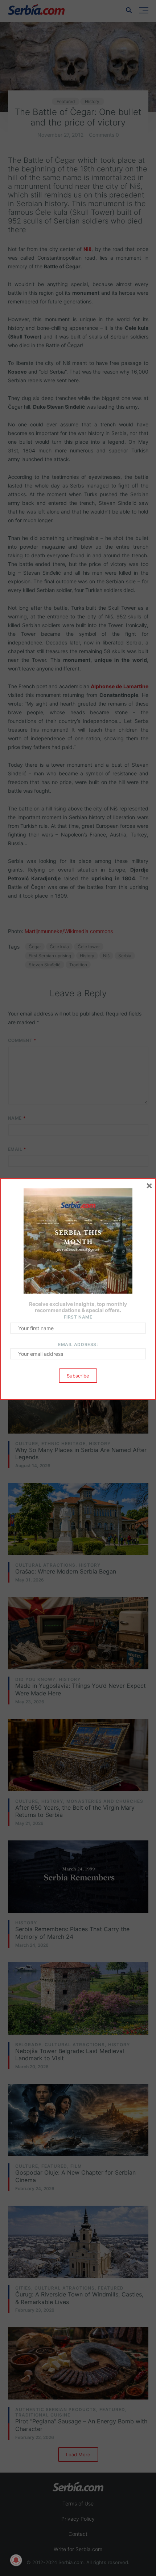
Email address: (78, 1344)
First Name (78, 1317)
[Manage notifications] (16, 2560)
